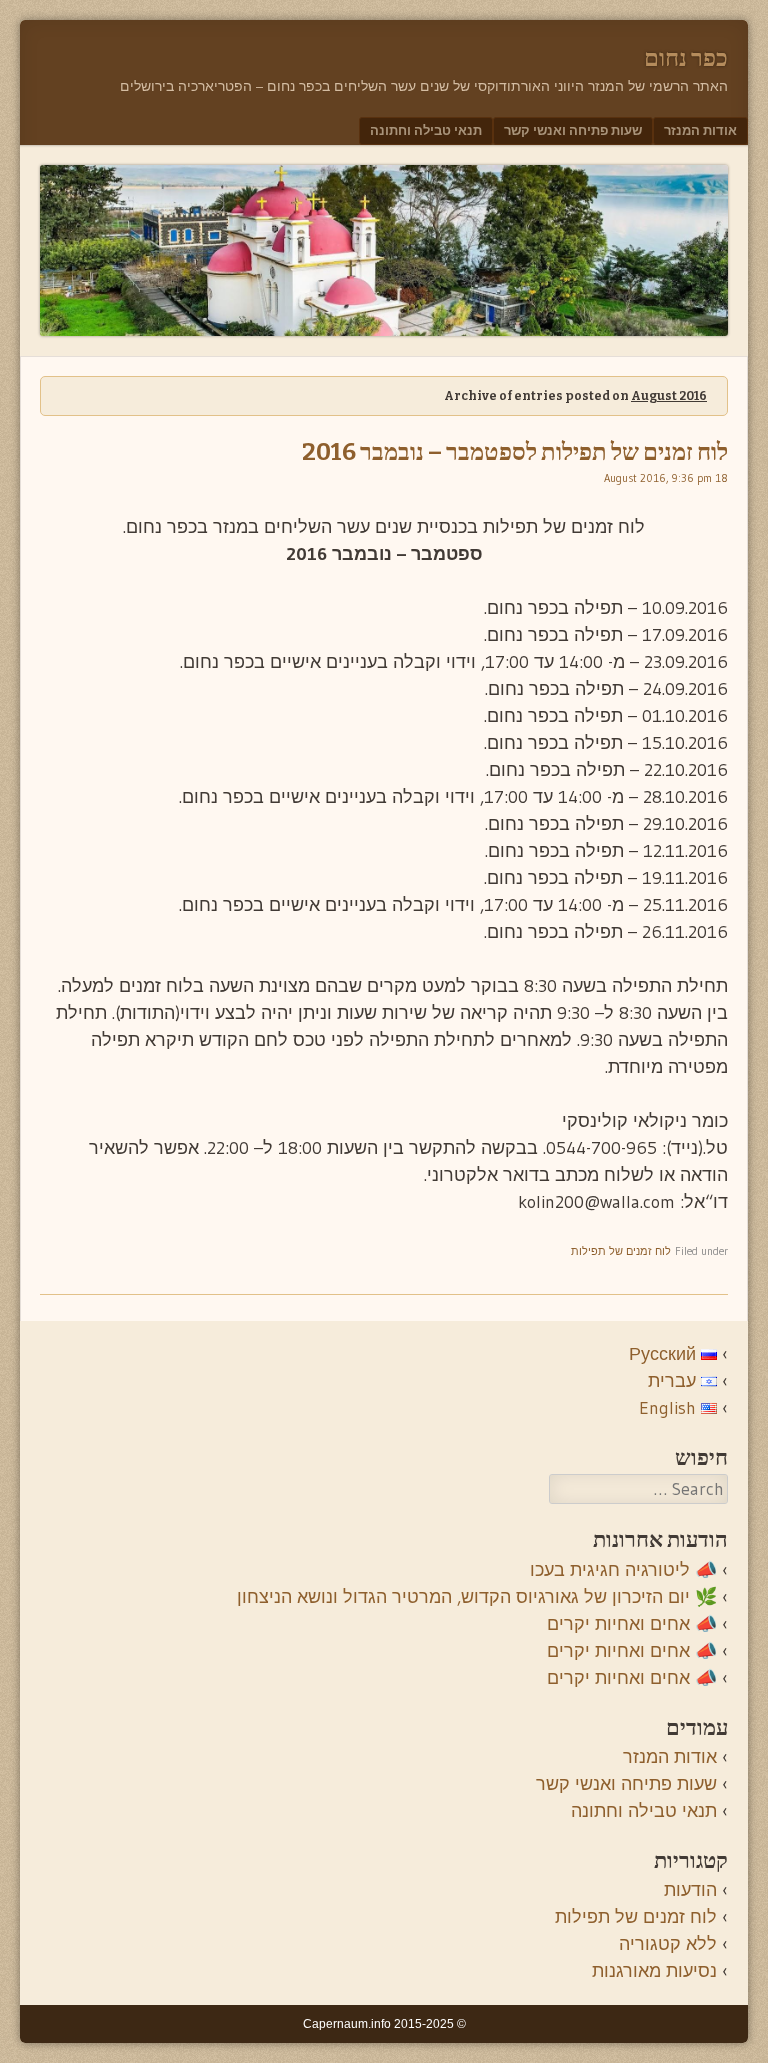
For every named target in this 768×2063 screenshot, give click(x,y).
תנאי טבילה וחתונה (426, 130)
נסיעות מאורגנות (654, 1971)
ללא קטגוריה (668, 1944)
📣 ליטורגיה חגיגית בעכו (623, 1570)
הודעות (690, 1890)
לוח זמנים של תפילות (621, 1251)
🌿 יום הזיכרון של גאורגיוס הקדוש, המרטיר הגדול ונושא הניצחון (477, 1597)
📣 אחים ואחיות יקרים (632, 1624)
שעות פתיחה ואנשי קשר (573, 130)
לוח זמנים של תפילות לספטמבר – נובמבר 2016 (515, 452)
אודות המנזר (700, 130)
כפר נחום (686, 58)
